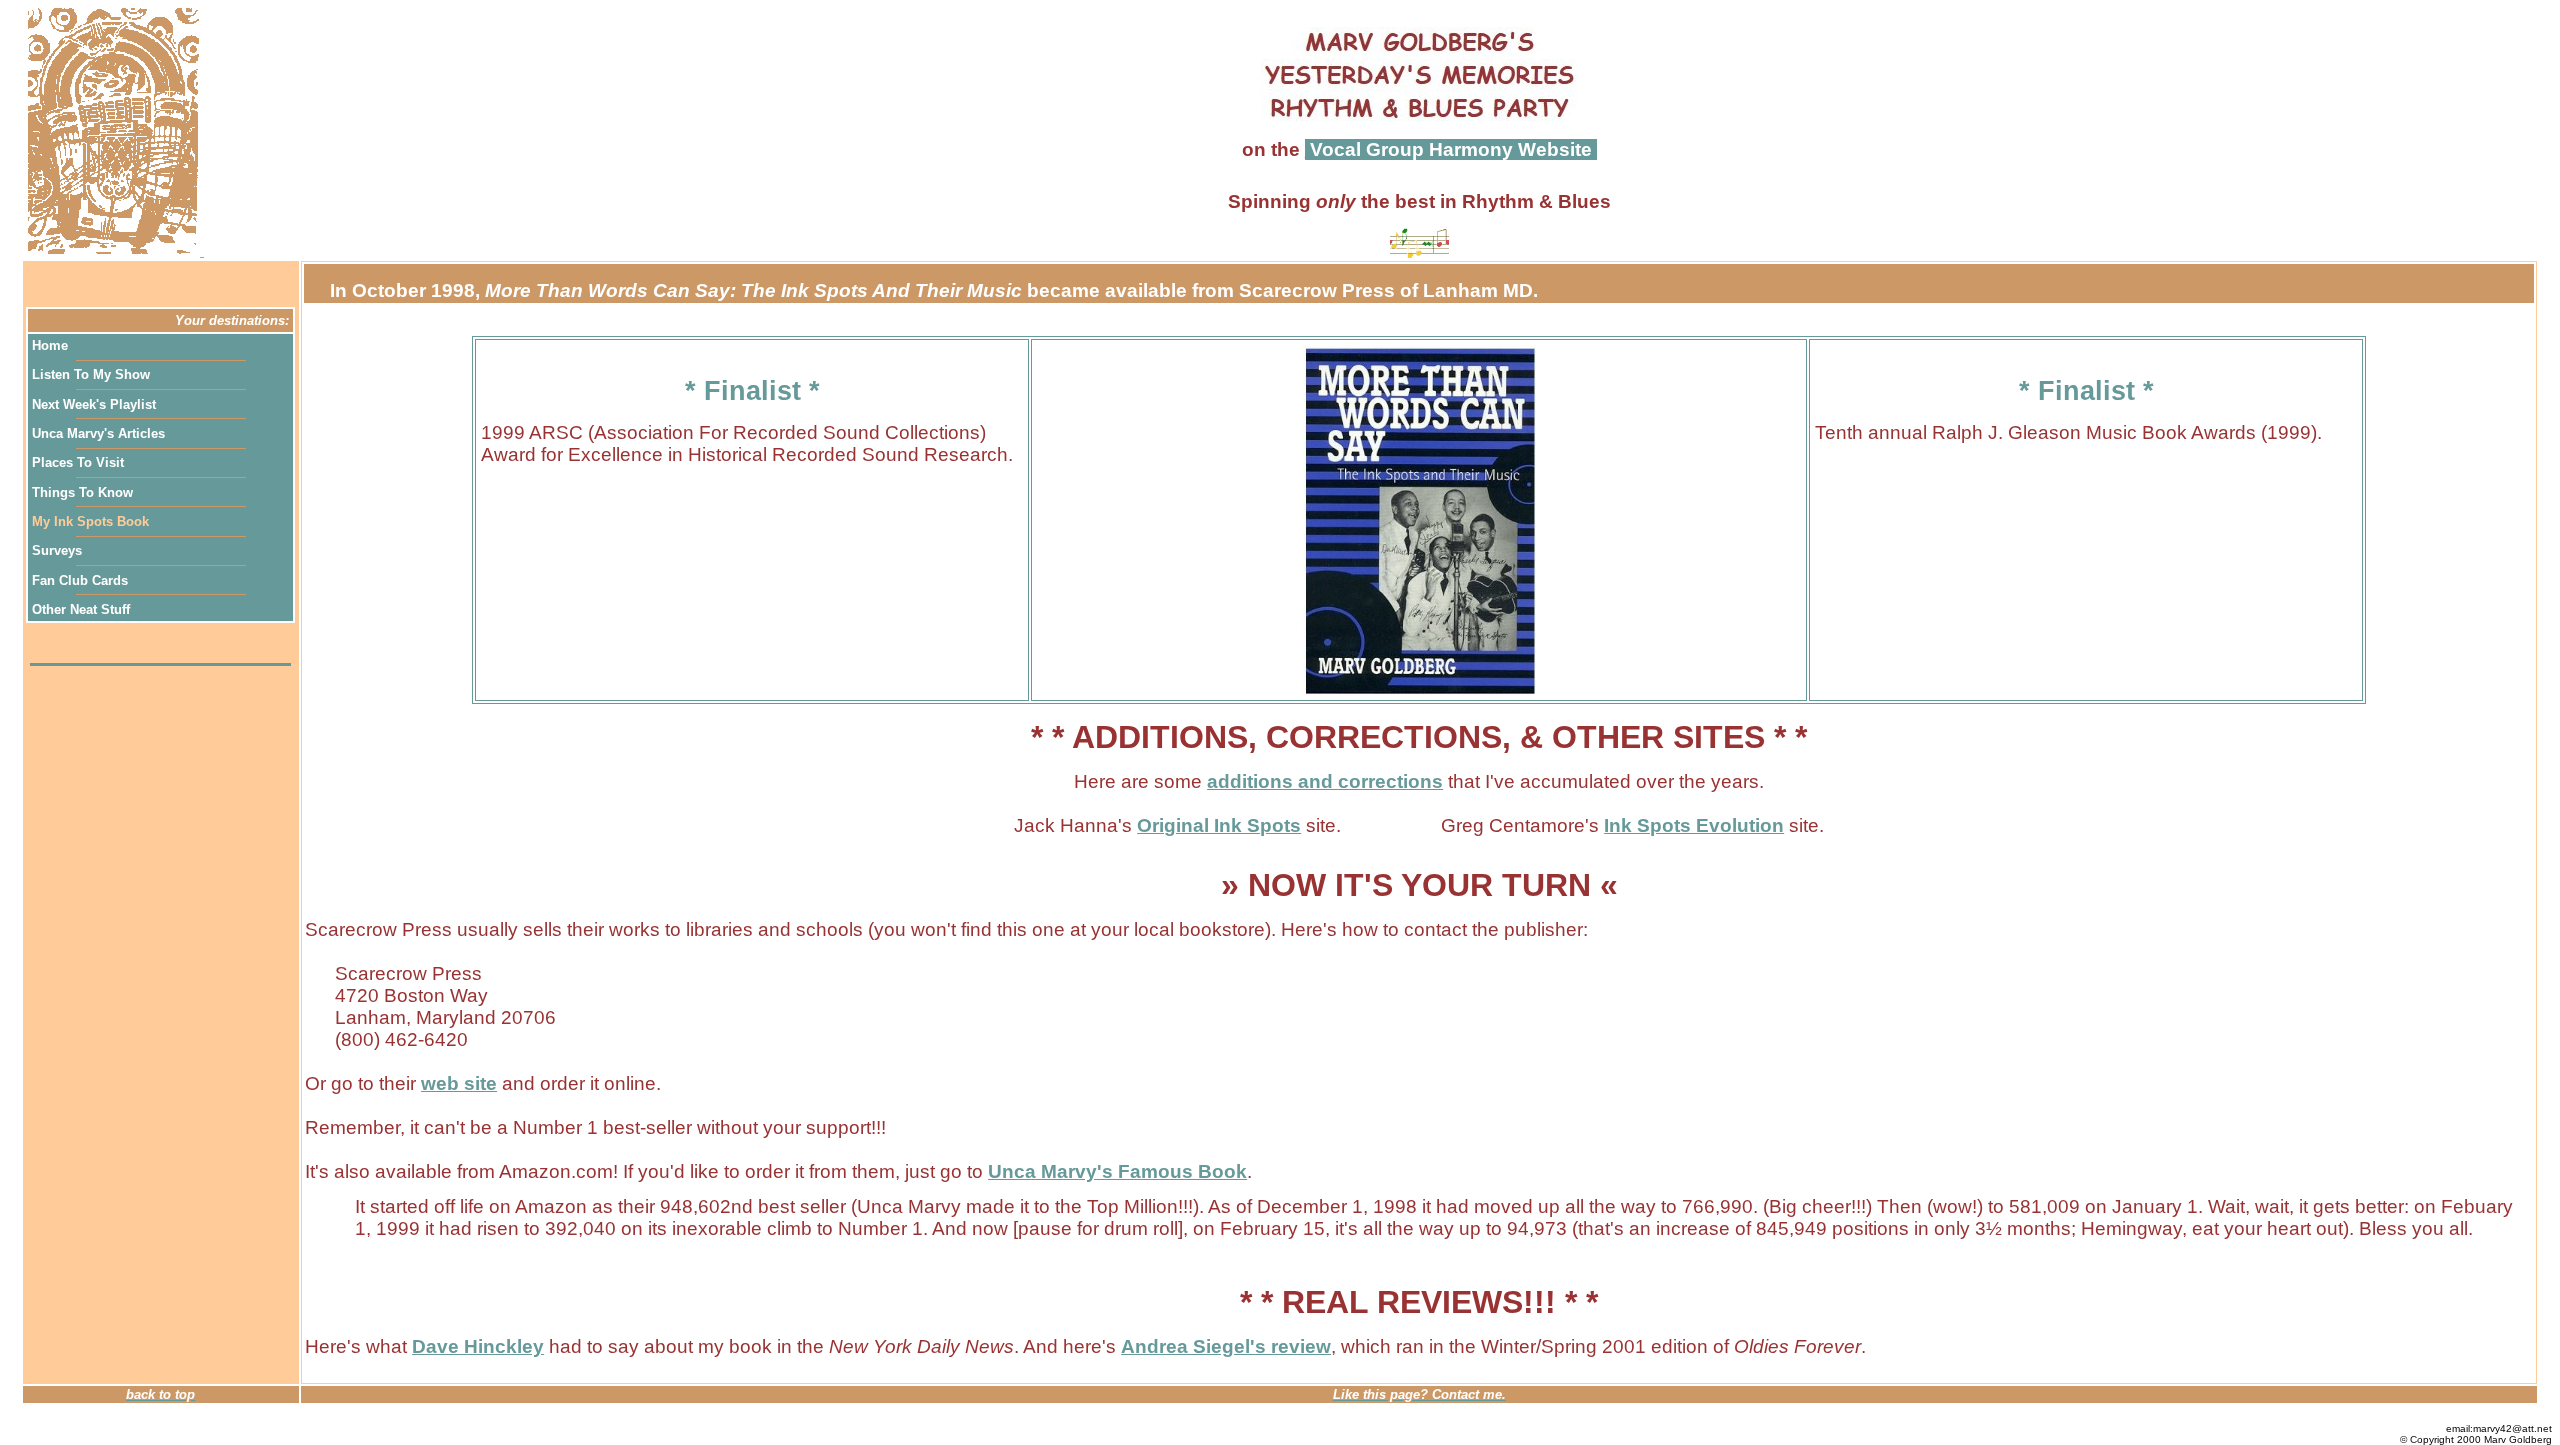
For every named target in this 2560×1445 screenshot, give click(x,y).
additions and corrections (1325, 781)
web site (459, 1083)
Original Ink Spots (1219, 825)
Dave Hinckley (478, 1346)
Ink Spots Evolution (1694, 825)
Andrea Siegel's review (1226, 1346)
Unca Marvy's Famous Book (1117, 1171)
